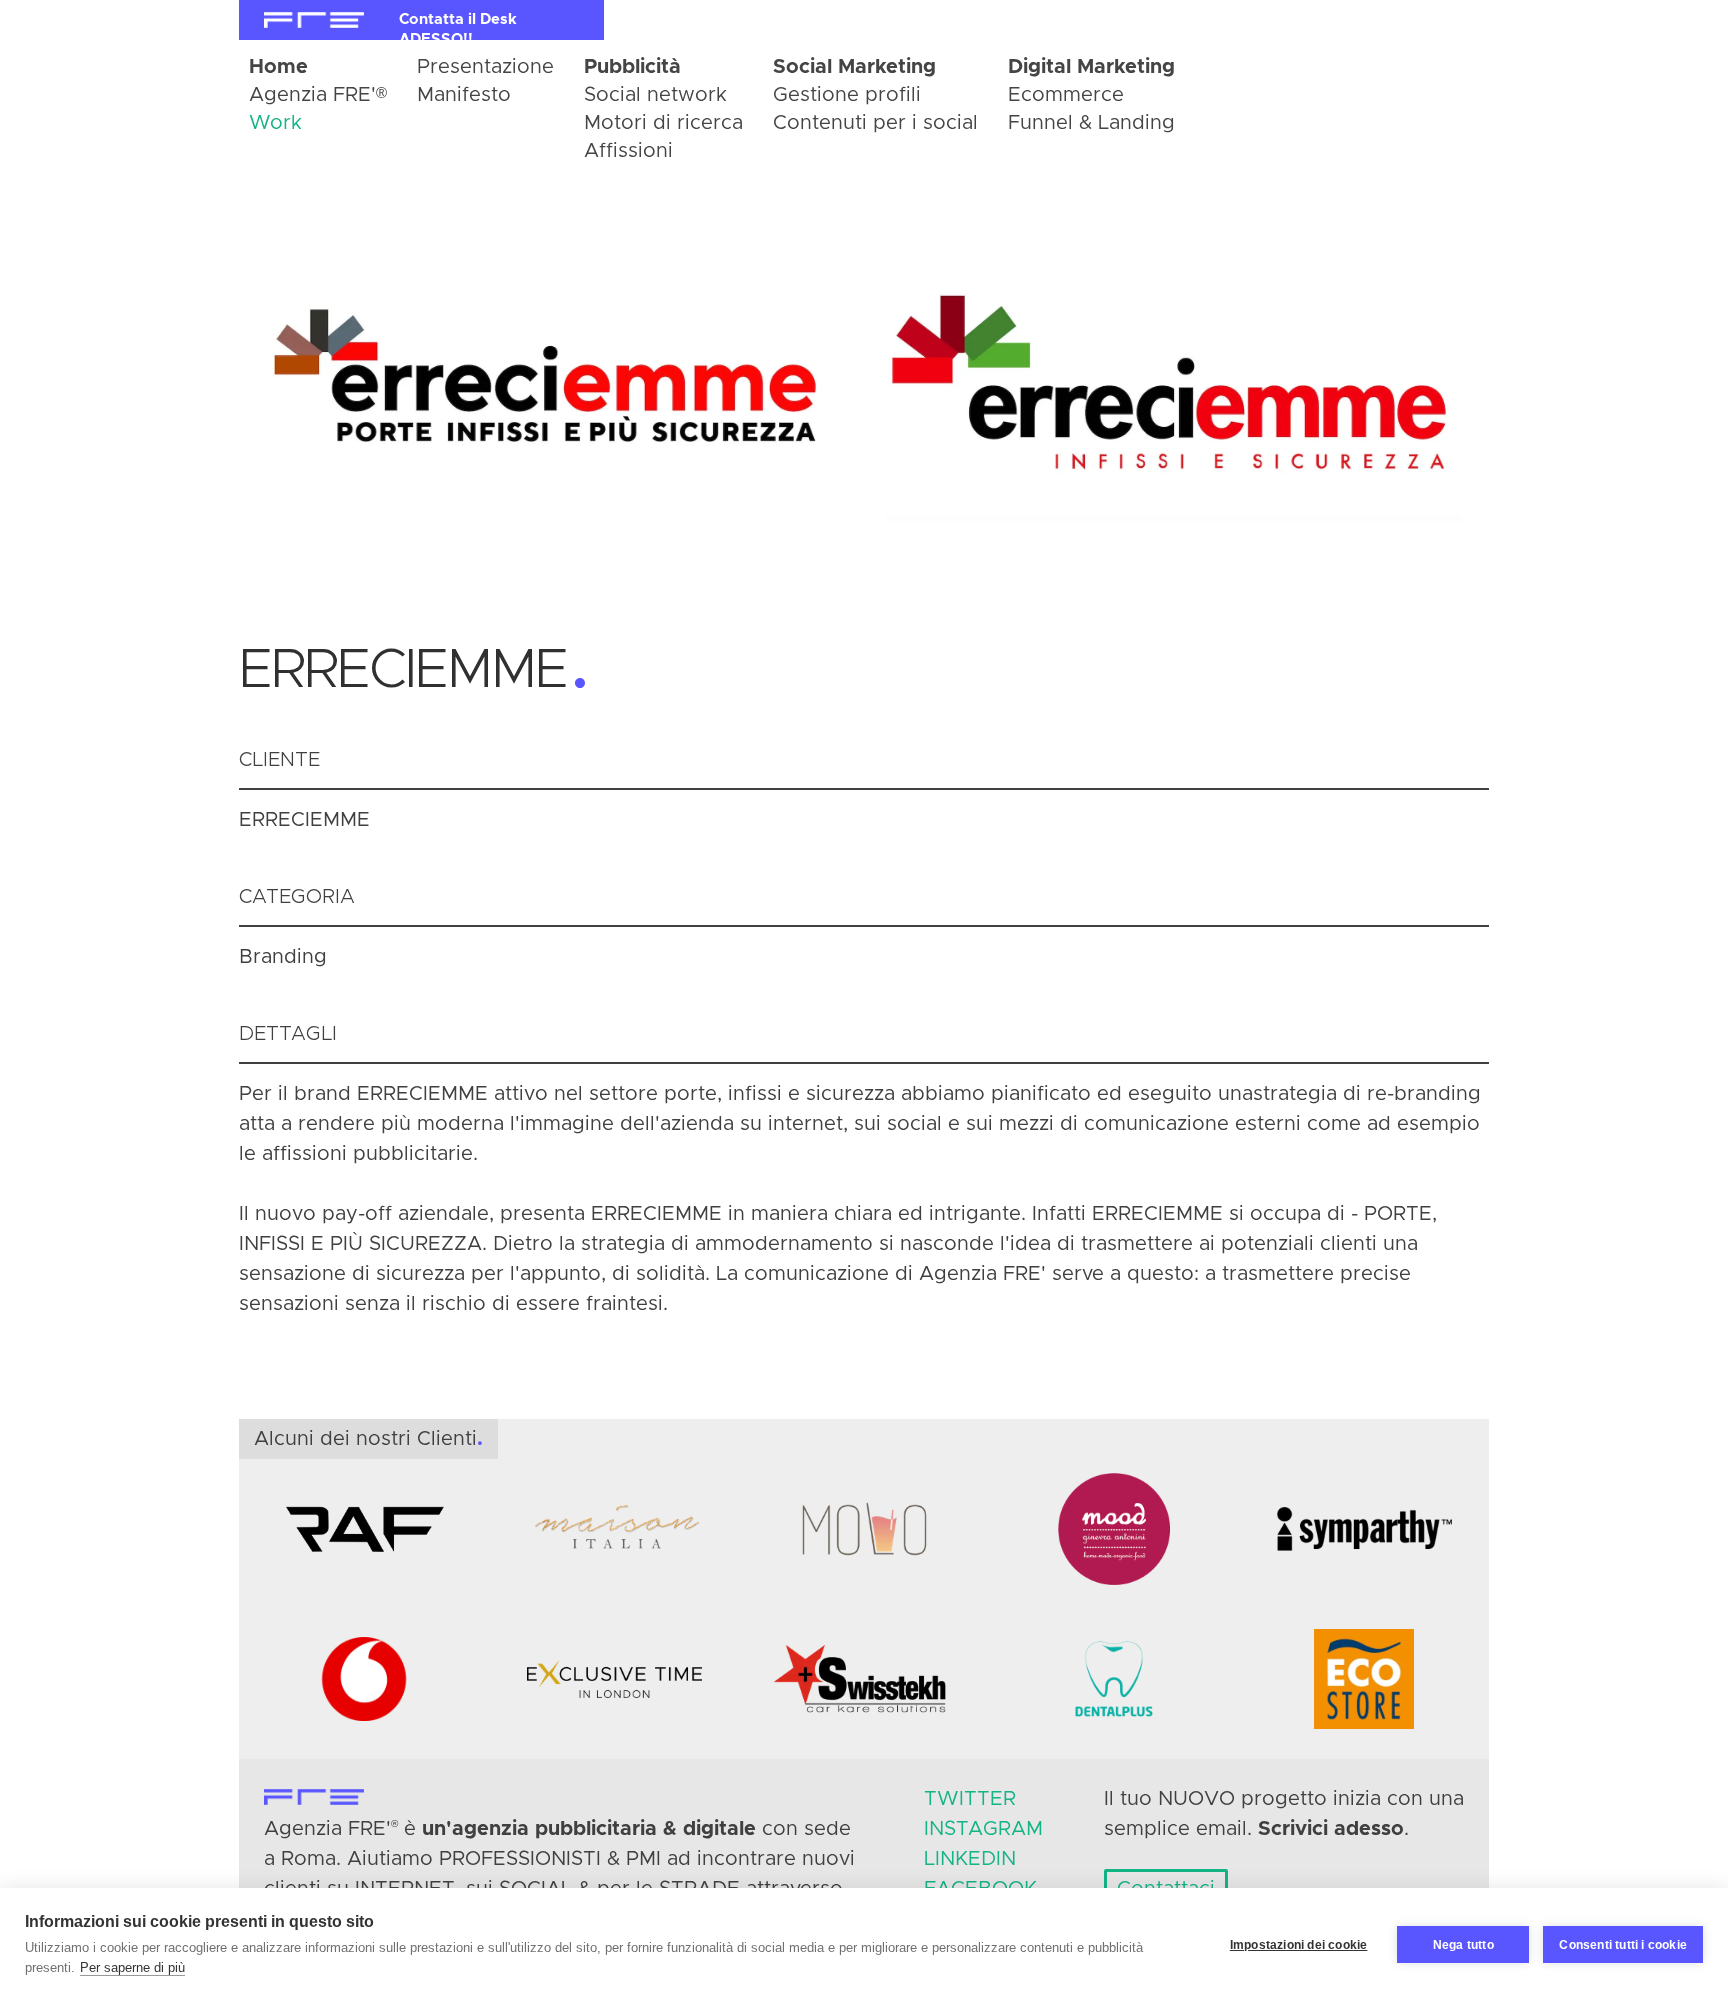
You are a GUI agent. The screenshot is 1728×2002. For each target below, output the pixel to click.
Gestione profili (847, 95)
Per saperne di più (132, 1967)
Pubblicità (632, 67)
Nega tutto (1463, 1945)
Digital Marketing (1091, 67)
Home (278, 67)
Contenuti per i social (875, 123)
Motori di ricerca (663, 123)
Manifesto (464, 95)
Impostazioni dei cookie (1299, 1945)
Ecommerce (1066, 95)
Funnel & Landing (1091, 123)
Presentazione (485, 67)
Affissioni (628, 151)
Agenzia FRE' (318, 94)
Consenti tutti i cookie (1623, 1945)
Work (275, 123)
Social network (655, 95)
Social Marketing (854, 67)
